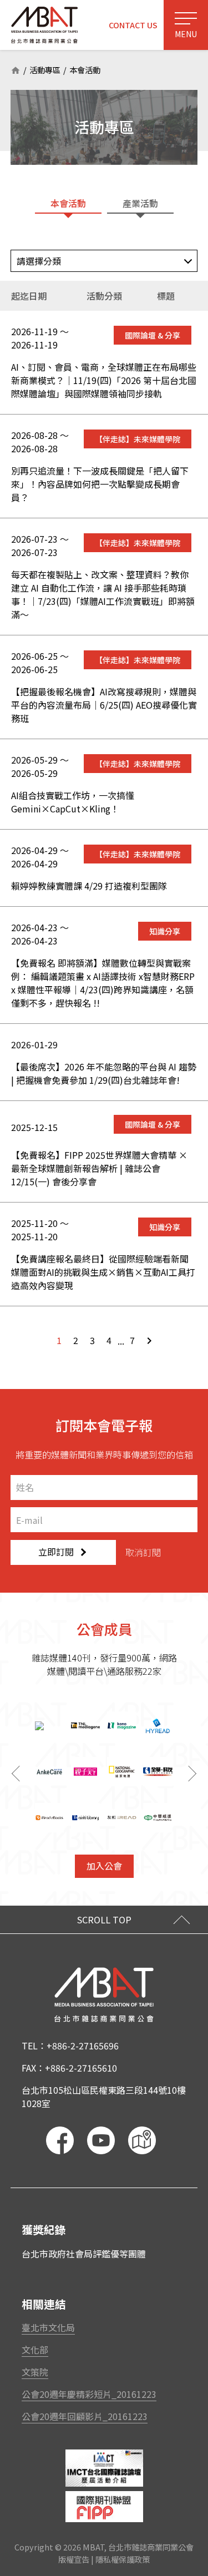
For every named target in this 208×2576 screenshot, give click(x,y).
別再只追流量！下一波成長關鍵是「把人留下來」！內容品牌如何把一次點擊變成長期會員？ (100, 484)
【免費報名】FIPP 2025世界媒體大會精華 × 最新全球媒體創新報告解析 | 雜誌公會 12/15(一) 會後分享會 (99, 1168)
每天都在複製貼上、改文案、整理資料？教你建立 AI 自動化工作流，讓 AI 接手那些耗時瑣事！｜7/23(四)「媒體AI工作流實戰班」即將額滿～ (103, 594)
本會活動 (85, 70)
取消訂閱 (143, 1552)
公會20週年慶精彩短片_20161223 (89, 2394)
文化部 (35, 2350)
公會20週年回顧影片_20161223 (85, 2416)
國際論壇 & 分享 (153, 335)
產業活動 (140, 203)
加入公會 (104, 1866)
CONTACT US (133, 25)
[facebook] (60, 2140)
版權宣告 (74, 2560)
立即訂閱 (56, 1552)
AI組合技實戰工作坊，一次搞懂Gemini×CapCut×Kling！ (73, 802)
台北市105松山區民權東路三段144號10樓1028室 (104, 2097)
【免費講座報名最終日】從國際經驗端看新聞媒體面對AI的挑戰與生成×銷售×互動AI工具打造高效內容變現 (103, 1272)
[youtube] (101, 2140)
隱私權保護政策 (123, 2560)
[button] (194, 1774)
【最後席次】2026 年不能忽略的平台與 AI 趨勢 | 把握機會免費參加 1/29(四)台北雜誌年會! (104, 1073)
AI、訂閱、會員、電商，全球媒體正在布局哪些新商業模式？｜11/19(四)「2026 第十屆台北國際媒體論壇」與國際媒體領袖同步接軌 (104, 380)
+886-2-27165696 (83, 2045)
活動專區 (45, 70)
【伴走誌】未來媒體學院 (138, 439)
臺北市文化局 (48, 2327)
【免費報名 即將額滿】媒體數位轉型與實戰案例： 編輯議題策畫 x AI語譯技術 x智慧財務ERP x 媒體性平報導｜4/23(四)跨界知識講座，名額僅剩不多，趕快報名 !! (103, 983)
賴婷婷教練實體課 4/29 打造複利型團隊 (89, 886)
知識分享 (165, 931)
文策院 (35, 2372)
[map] (142, 2140)
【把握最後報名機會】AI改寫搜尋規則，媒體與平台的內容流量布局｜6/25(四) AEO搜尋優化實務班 (104, 705)
